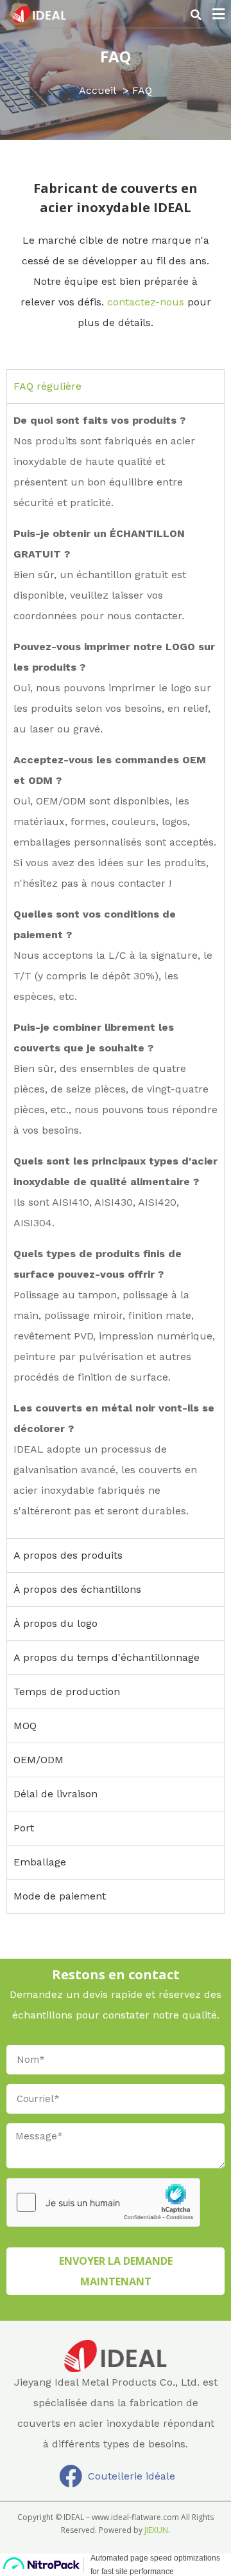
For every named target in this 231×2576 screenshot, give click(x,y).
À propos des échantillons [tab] (77, 1589)
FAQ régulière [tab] (47, 386)
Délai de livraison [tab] (56, 1794)
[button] (196, 15)
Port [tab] (24, 1828)
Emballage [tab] (40, 1862)
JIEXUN (156, 2530)
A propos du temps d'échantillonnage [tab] (107, 1657)
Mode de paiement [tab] (60, 1896)
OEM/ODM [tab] (38, 1760)
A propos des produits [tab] (68, 1555)
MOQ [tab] (25, 1726)
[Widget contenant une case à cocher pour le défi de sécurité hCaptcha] (103, 2202)
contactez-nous (146, 302)
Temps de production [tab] (67, 1692)
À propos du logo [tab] (56, 1623)
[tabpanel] (116, 971)
